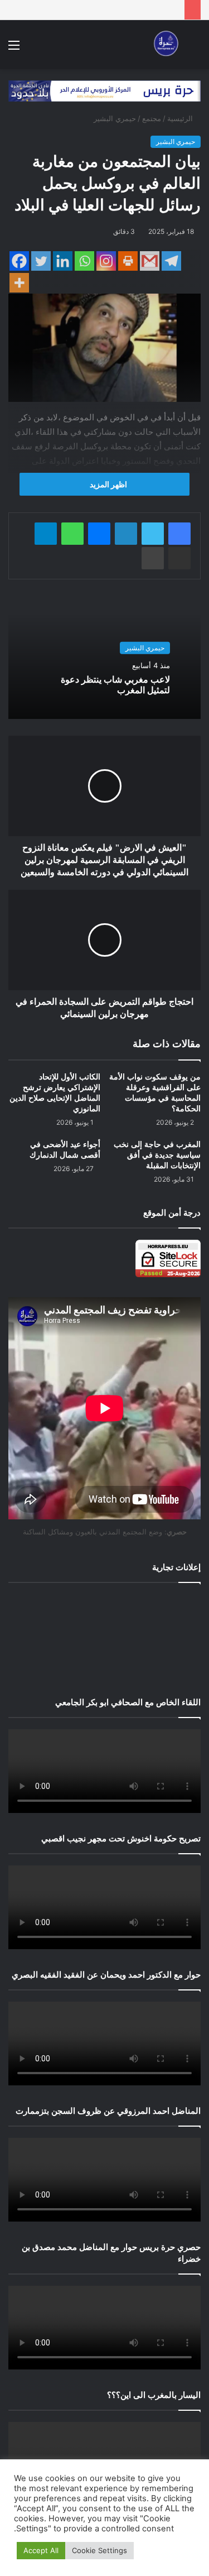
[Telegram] (171, 261)
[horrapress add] (104, 90)
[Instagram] (106, 261)
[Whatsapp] (84, 261)
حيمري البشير (115, 118)
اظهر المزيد (108, 484)
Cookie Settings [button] (99, 2550)
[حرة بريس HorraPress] (164, 45)
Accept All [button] (41, 2550)
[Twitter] (41, 261)
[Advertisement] (104, 1637)
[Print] (128, 261)
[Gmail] (150, 261)
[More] (19, 283)
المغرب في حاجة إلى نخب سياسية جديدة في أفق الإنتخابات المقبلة (157, 1155)
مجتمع (152, 118)
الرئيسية (181, 118)
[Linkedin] (63, 261)
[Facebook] (19, 261)
